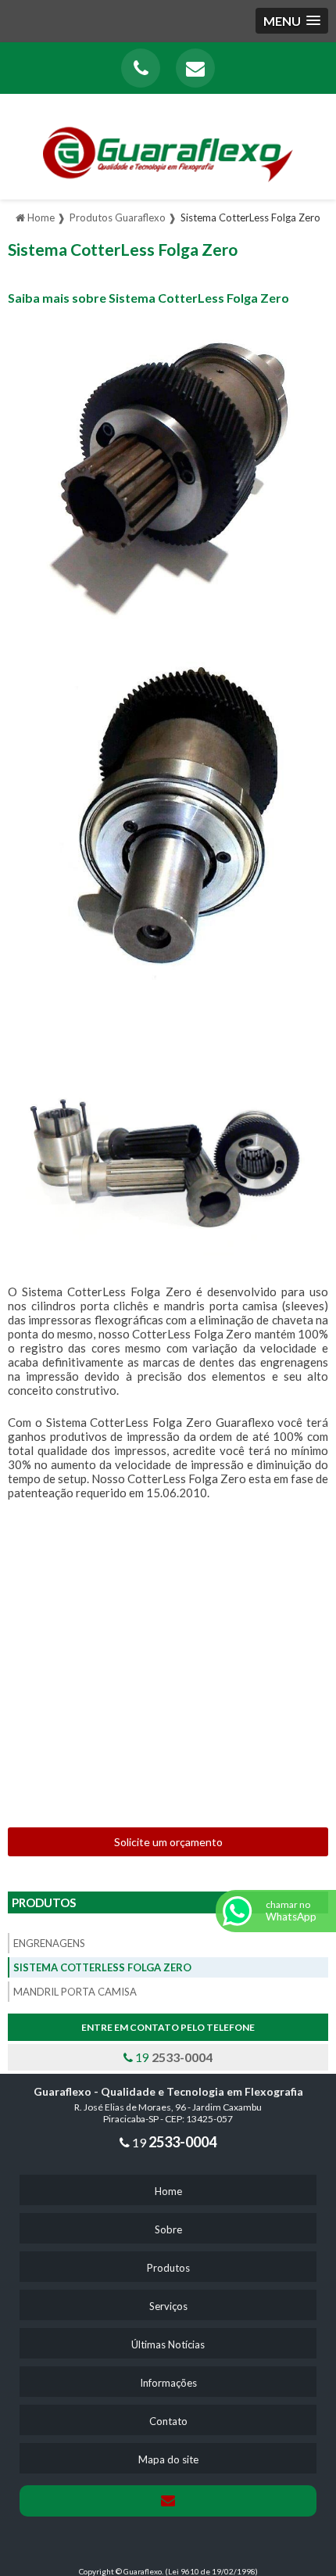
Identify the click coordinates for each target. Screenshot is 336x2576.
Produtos (44, 1902)
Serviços (168, 2306)
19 (173, 2057)
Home (168, 2191)
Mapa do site (168, 2459)
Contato (168, 2421)
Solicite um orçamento (168, 1842)
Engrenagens (49, 1943)
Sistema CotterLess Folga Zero (102, 1967)
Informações (168, 2383)
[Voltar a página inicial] (168, 144)
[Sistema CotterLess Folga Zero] (168, 474)
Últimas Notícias (168, 2344)
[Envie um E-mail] (195, 68)
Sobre (168, 2229)
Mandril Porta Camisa (75, 1992)
